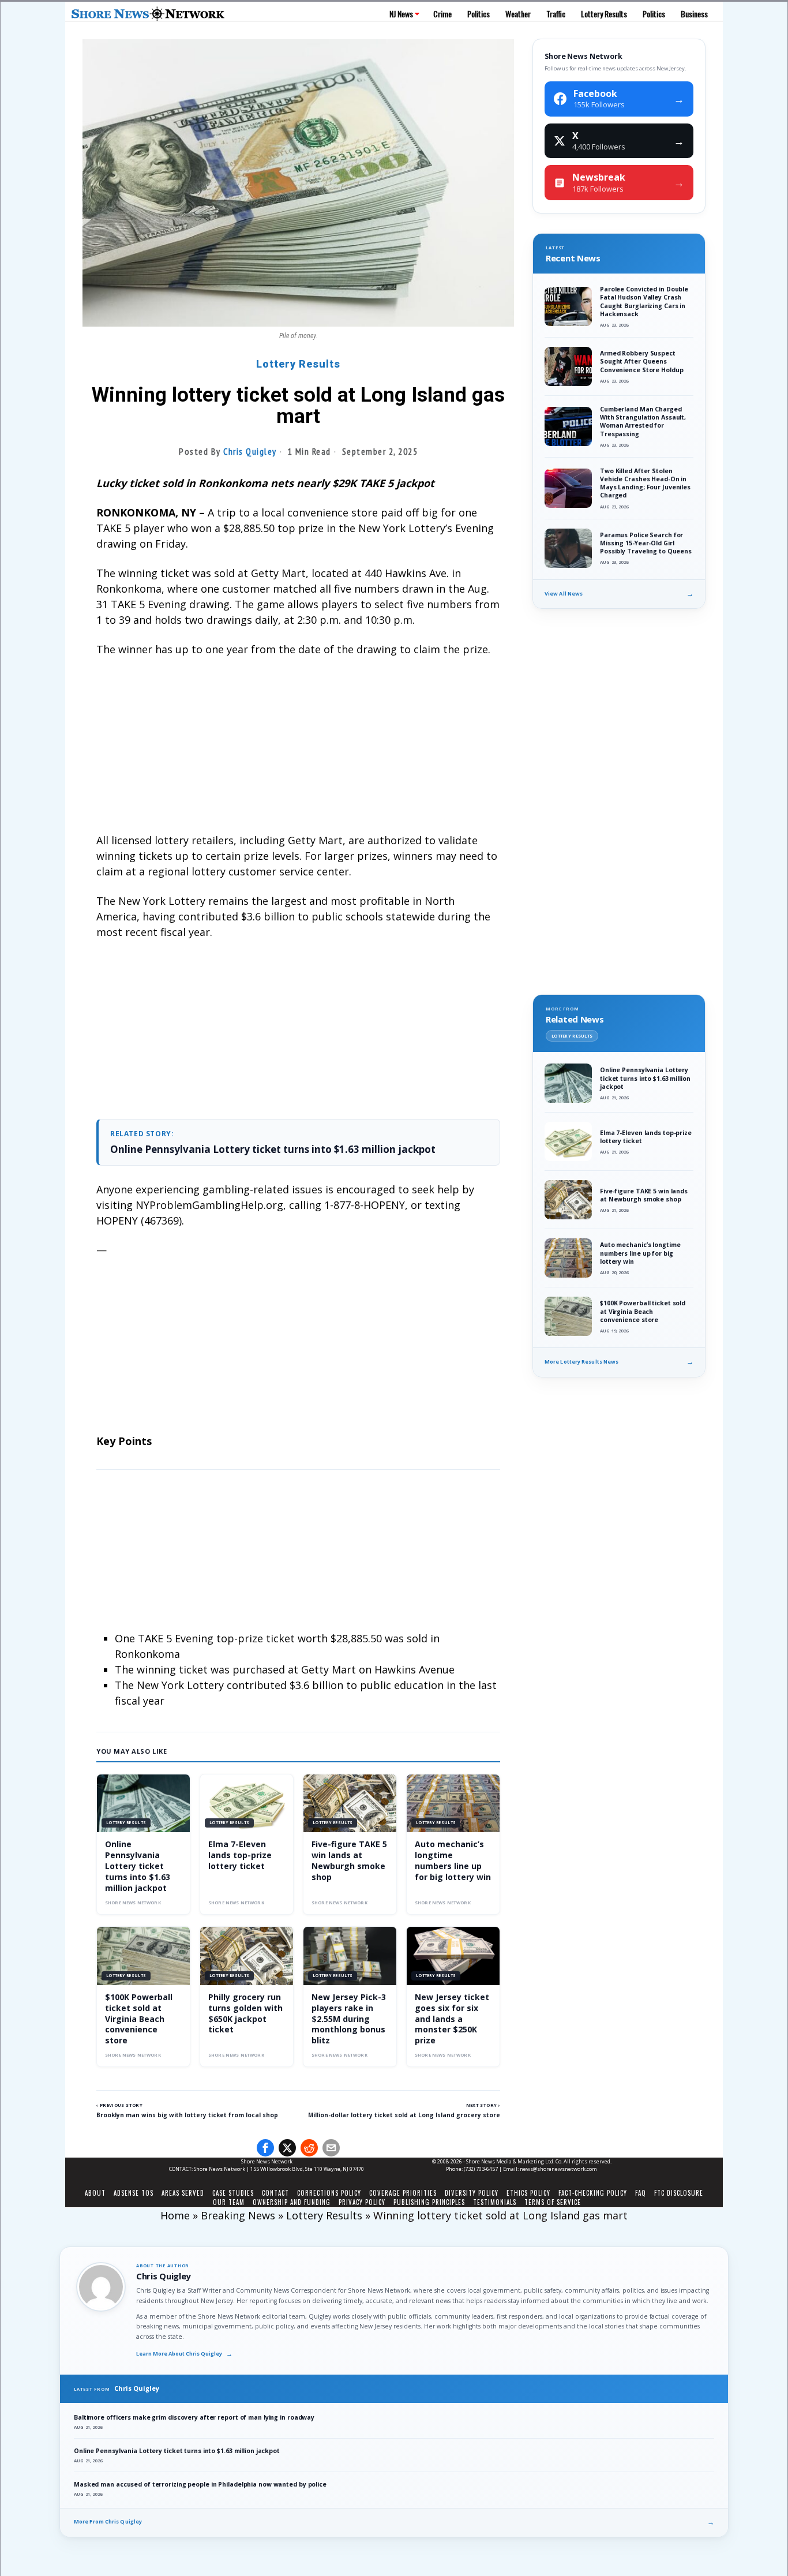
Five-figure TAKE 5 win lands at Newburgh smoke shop (349, 1860)
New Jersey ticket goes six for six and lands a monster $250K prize (452, 2019)
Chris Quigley (250, 451)
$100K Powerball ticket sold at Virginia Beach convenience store (139, 2019)
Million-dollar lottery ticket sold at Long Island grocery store (404, 2115)
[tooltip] (265, 2148)
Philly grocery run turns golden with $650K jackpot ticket (245, 2013)
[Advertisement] (298, 752)
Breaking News (238, 2215)
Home (175, 2215)
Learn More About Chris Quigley (184, 2354)
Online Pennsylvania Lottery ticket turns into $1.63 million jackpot (273, 1149)
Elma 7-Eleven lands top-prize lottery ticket (240, 1855)
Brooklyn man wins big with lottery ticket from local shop (187, 2115)
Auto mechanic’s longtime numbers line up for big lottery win (453, 1860)
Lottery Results (298, 364)
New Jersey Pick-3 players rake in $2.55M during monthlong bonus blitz (349, 2019)
